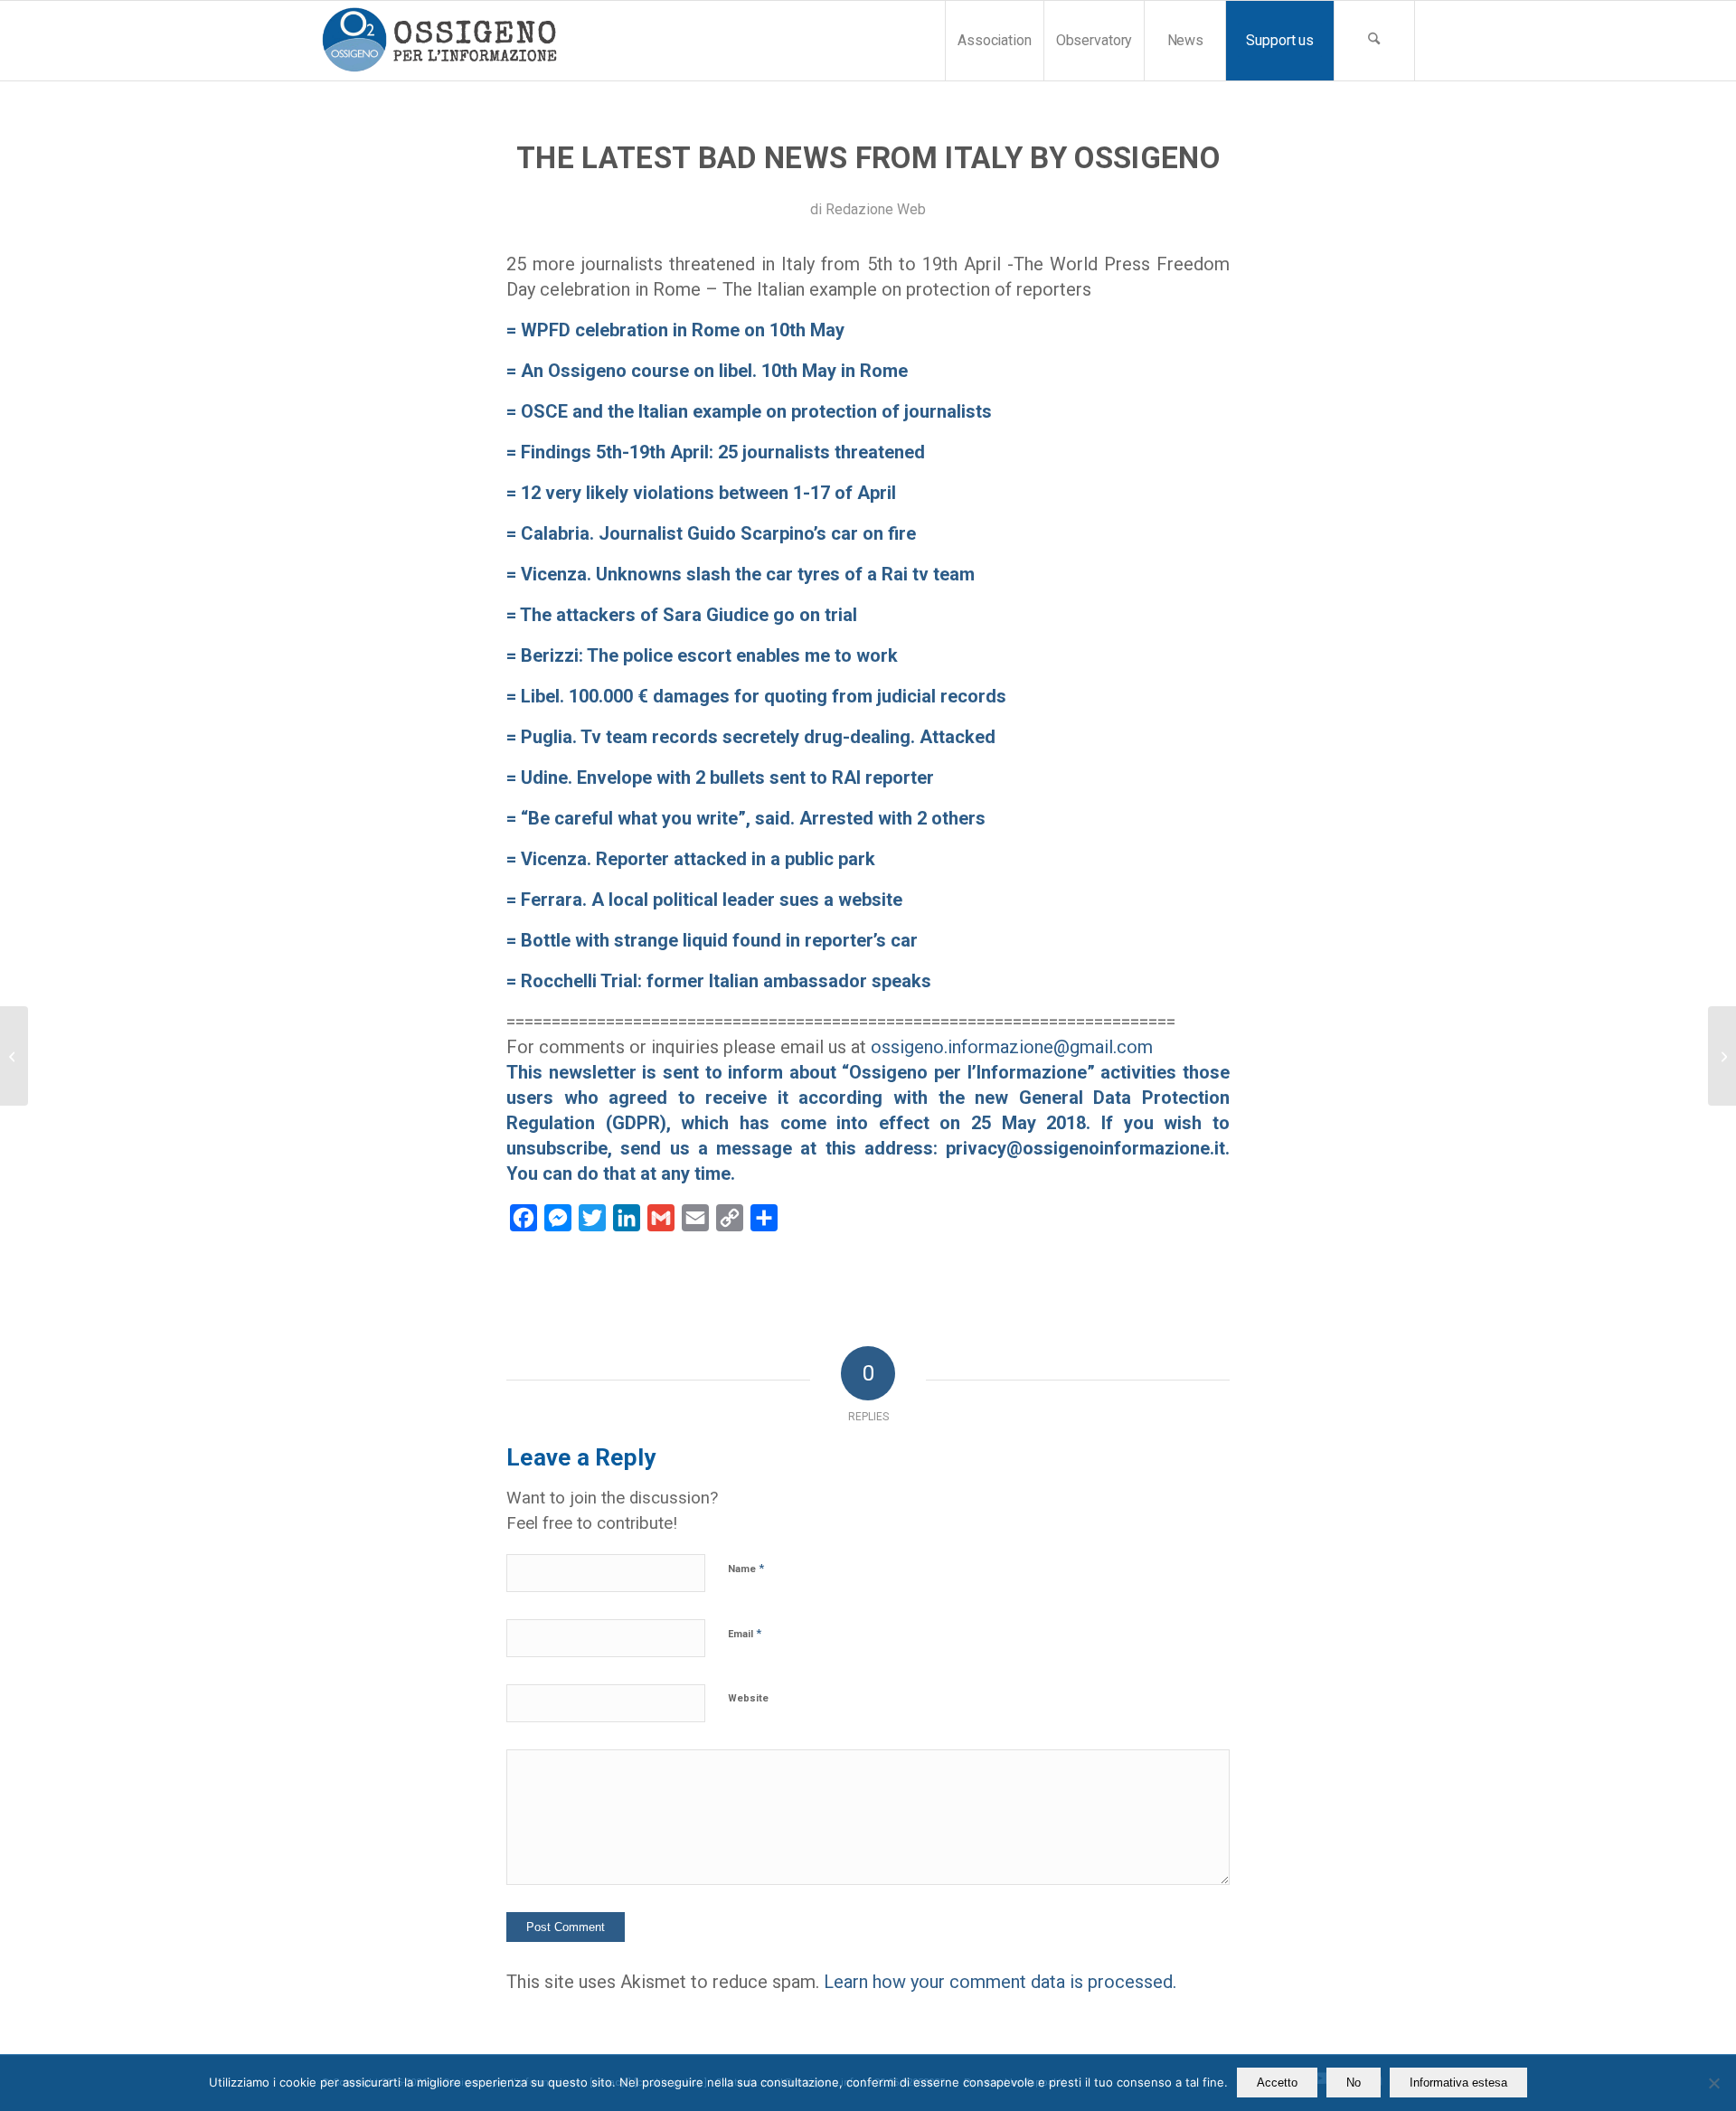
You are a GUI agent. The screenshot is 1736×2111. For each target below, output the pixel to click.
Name (746, 1568)
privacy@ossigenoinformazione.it (1085, 1148)
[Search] (1374, 41)
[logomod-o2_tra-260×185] (439, 41)
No (1354, 2083)
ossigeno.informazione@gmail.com (1012, 1047)
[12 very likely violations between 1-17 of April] (14, 1056)
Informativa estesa (1458, 2083)
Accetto (1277, 2083)
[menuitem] (994, 41)
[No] (1713, 2083)
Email (745, 1633)
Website (748, 1698)
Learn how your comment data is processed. (1000, 1982)
